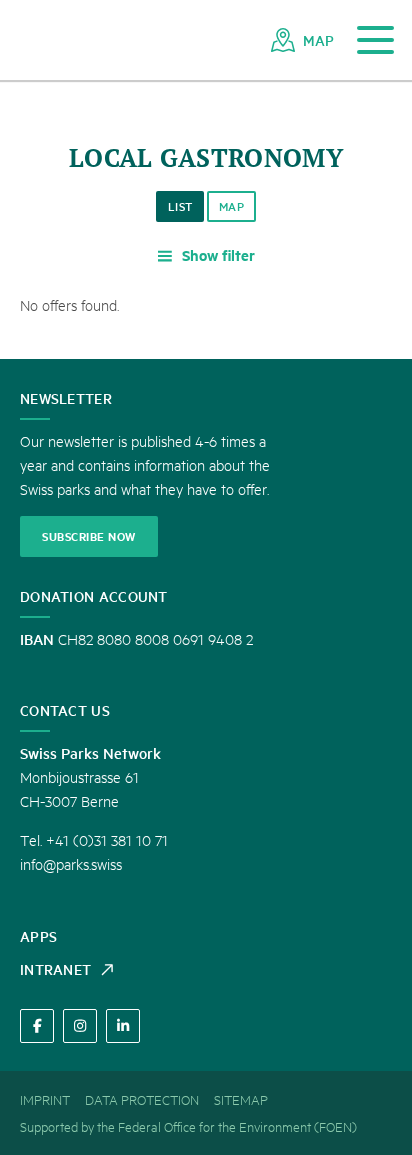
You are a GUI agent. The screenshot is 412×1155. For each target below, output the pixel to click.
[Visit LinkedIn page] (123, 1026)
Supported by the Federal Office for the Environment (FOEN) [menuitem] (188, 1126)
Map (231, 206)
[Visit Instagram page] (80, 1026)
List (180, 206)
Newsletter (66, 398)
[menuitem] (302, 40)
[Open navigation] (375, 40)
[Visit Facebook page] (37, 1026)
